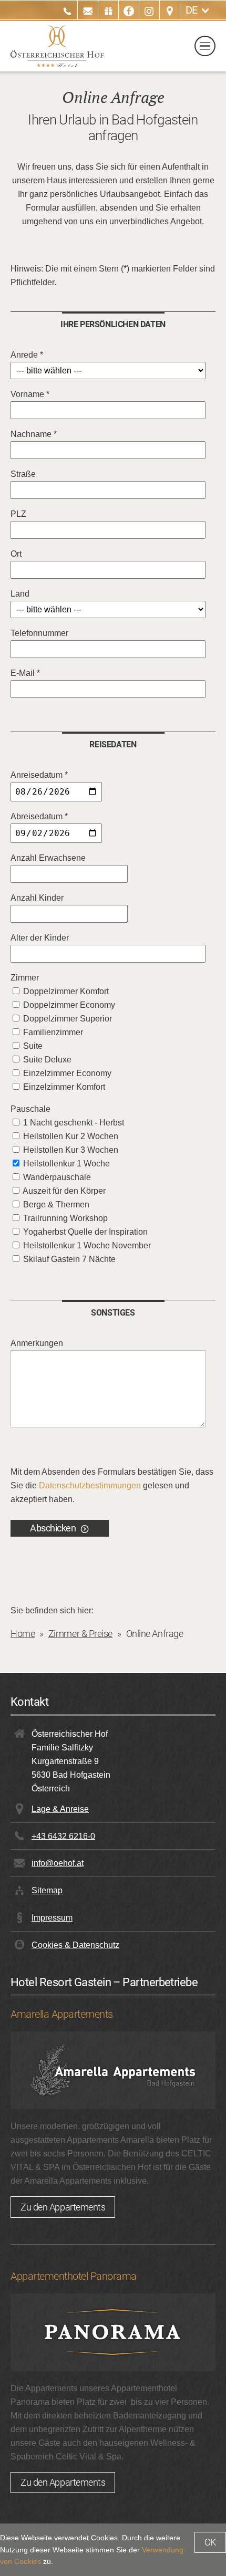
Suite (33, 1046)
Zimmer (25, 978)
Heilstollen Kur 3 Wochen (71, 1150)
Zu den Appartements (63, 2207)
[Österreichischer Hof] (57, 46)
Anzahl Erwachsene (48, 858)
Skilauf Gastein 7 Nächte (69, 1259)
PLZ (18, 514)
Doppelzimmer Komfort (66, 991)
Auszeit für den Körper (64, 1191)
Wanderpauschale (57, 1177)
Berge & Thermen (56, 1204)
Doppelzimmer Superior (68, 1019)
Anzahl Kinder (37, 898)
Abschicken (53, 1528)
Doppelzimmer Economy (69, 1005)
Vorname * (30, 394)
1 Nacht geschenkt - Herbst (74, 1123)
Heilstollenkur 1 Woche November (87, 1245)
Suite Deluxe (47, 1060)
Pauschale (30, 1109)
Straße (23, 474)
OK (210, 2542)
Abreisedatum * (39, 816)
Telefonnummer (39, 633)
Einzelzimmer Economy (67, 1073)
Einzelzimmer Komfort (64, 1087)
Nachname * (34, 434)
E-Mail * (25, 673)
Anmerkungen (37, 1343)
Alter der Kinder (40, 938)
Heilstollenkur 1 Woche (66, 1164)
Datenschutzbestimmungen (90, 1485)
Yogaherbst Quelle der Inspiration (85, 1232)
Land (20, 594)
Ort (16, 554)
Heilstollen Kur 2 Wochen (71, 1136)
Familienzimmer (53, 1032)
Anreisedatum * (39, 775)
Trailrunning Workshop (65, 1218)
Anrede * (27, 355)
